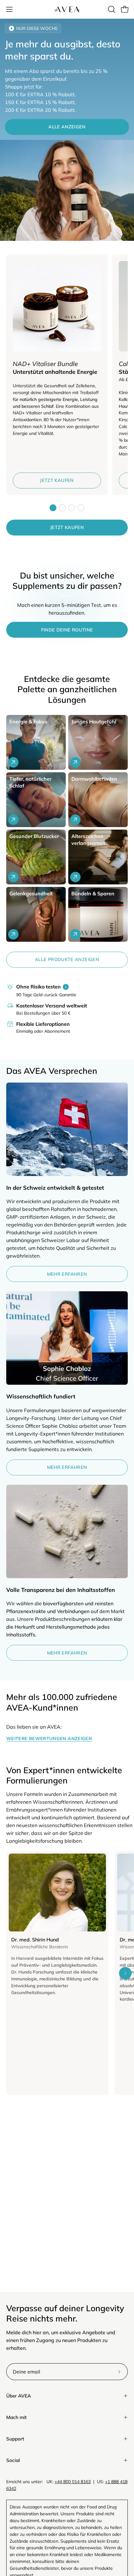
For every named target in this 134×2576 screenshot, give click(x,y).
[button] (111, 9)
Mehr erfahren (67, 1274)
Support (15, 2439)
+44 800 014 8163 (73, 2482)
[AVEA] (67, 9)
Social (13, 2460)
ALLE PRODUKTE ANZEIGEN (67, 959)
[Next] (125, 1973)
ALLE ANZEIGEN (67, 127)
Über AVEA (19, 2396)
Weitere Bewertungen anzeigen (49, 1739)
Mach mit (17, 2417)
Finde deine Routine (67, 630)
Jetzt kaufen (57, 480)
